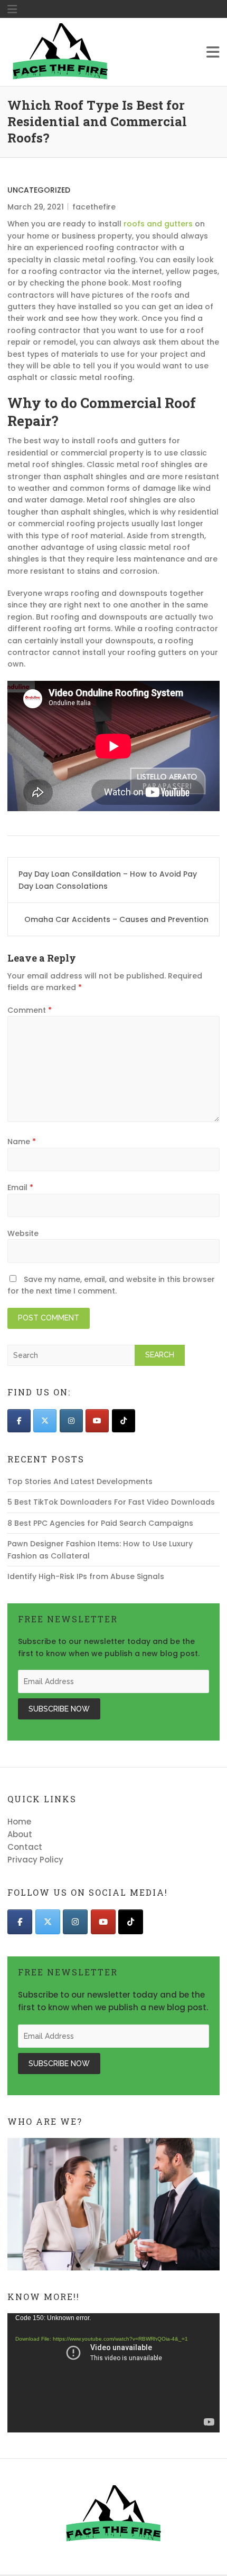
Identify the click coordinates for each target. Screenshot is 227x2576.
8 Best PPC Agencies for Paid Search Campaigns (100, 1523)
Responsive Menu (213, 52)
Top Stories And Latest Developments (80, 1481)
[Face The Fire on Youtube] (97, 1421)
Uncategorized (39, 190)
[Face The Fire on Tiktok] (124, 1421)
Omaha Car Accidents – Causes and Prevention (116, 919)
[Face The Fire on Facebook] (19, 1421)
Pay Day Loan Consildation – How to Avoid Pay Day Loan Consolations (108, 880)
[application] (113, 2373)
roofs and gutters (158, 224)
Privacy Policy (35, 1860)
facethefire (94, 207)
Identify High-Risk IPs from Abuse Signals (86, 1576)
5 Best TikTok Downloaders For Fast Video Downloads (111, 1502)
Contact (25, 1847)
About (20, 1834)
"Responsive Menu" (12, 9)
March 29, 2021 (36, 207)
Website (23, 1233)
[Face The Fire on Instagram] (71, 1421)
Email (20, 1187)
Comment (30, 1010)
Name (22, 1142)
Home (19, 1822)
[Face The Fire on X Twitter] (45, 1421)
